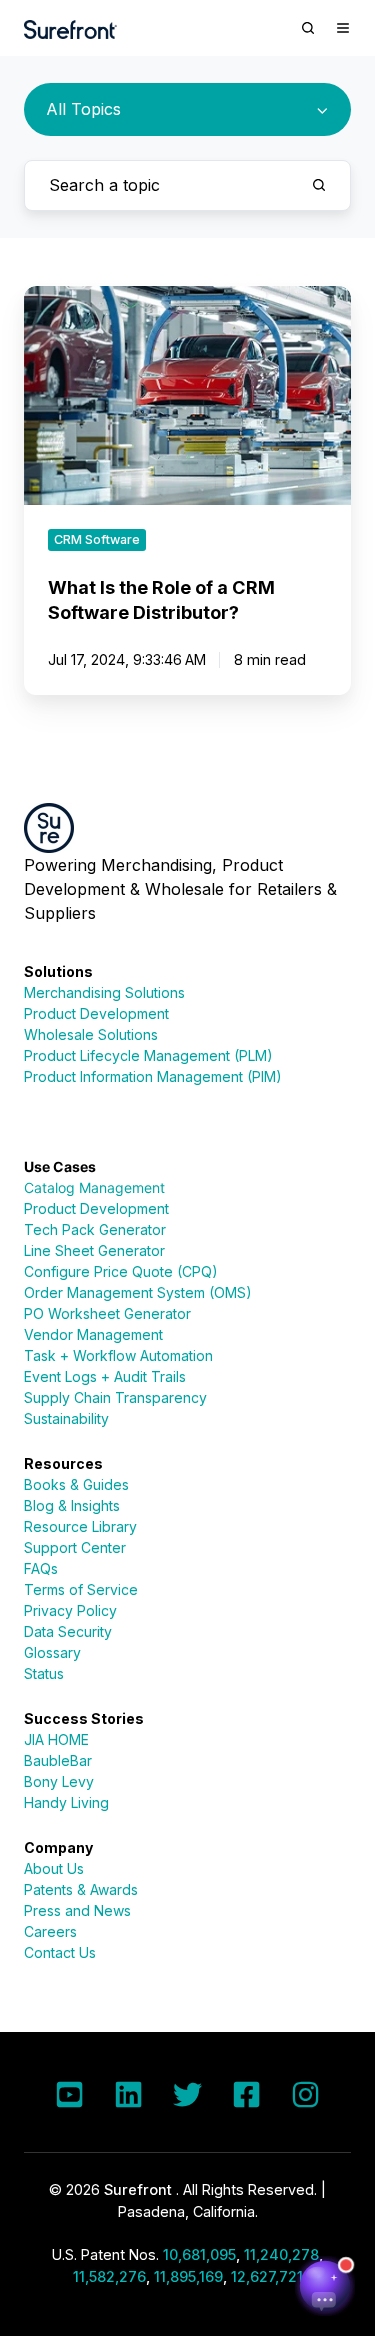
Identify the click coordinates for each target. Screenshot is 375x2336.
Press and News (77, 1910)
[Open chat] (325, 2286)
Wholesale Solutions (91, 1034)
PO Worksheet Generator (107, 1313)
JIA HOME (56, 1739)
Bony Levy (59, 1781)
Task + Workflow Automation (118, 1355)
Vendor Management (93, 1334)
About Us (54, 1868)
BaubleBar (58, 1760)
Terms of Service (81, 1589)
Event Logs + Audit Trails (105, 1376)
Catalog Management (94, 1187)
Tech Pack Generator (95, 1229)
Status (44, 1673)
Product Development (96, 1013)
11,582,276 (109, 2276)
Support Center (75, 1547)
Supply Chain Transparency (115, 1397)
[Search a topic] (319, 185)
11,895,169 (188, 2276)
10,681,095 (199, 2254)
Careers (50, 1931)
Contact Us (60, 1952)
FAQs (41, 1568)
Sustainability (66, 1418)
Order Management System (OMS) (138, 1292)
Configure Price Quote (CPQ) (121, 1271)
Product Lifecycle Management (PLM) (148, 1055)
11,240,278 (281, 2254)
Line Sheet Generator (94, 1250)
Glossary (52, 1652)
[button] (308, 28)
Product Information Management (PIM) (153, 1076)
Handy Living (66, 1802)
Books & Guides (76, 1484)
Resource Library (80, 1526)
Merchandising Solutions (104, 992)
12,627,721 (267, 2276)
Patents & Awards (81, 1889)
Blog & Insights (72, 1505)
